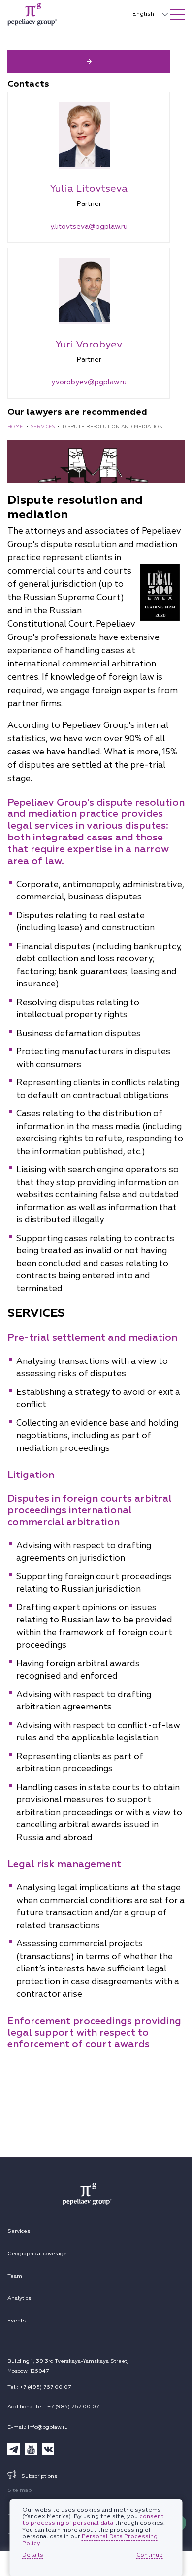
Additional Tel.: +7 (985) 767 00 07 (53, 2407)
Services (19, 2231)
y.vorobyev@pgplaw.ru (89, 382)
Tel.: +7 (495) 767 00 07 (39, 2387)
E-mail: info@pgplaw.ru (38, 2427)
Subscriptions (39, 2476)
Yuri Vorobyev (89, 344)
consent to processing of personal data (93, 2520)
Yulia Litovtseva (89, 188)
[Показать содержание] (177, 14)
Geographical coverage (37, 2253)
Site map (19, 2490)
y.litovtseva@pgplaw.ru (89, 226)
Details (33, 2555)
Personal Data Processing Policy (90, 2540)
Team (15, 2276)
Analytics (19, 2298)
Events (16, 2321)
